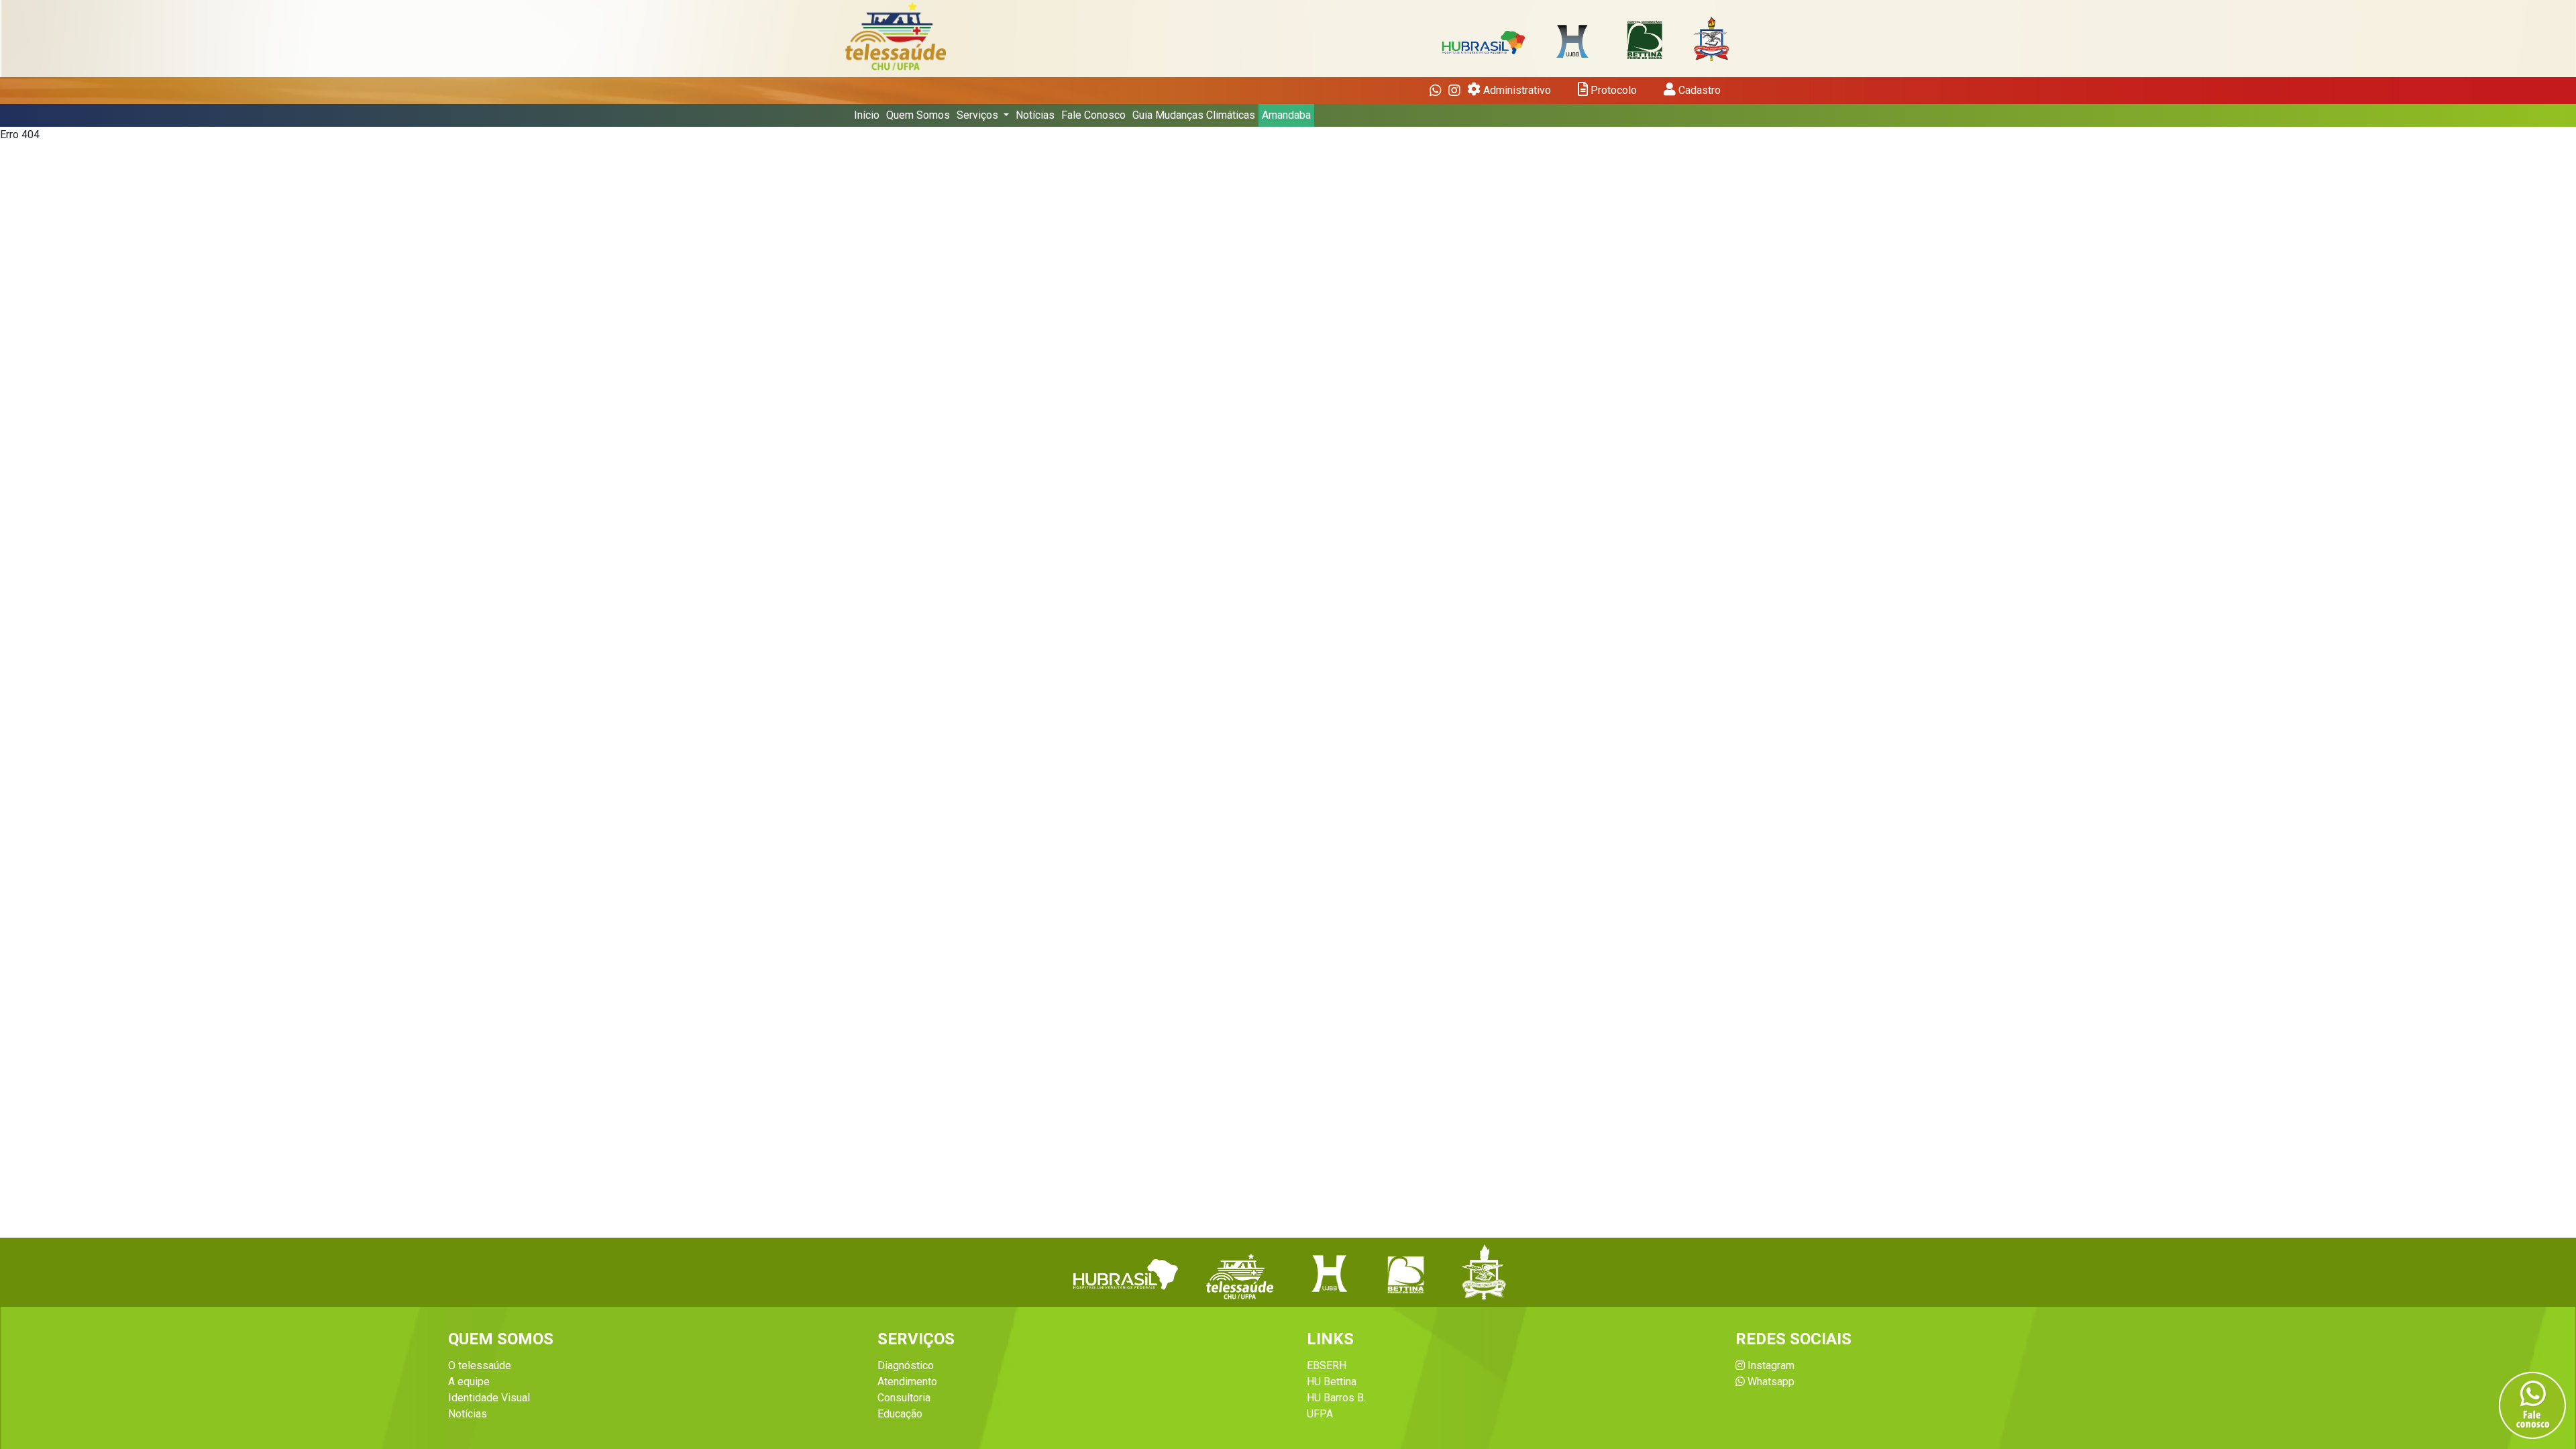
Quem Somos (918, 115)
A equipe (469, 1382)
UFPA (1320, 1414)
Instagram (1770, 1365)
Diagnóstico (906, 1365)
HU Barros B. (1336, 1398)
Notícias (1035, 115)
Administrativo (1516, 90)
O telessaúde (480, 1365)
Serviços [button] (979, 115)
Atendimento (907, 1382)
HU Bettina (1332, 1382)
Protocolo (1612, 90)
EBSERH (1327, 1365)
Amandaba (1286, 115)
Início (867, 115)
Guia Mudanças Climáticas (1194, 115)
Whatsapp (1770, 1382)
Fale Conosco (1093, 115)
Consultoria (904, 1398)
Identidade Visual (489, 1398)
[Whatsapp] (1436, 91)
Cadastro (1698, 90)
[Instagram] (1454, 91)
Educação (900, 1414)
